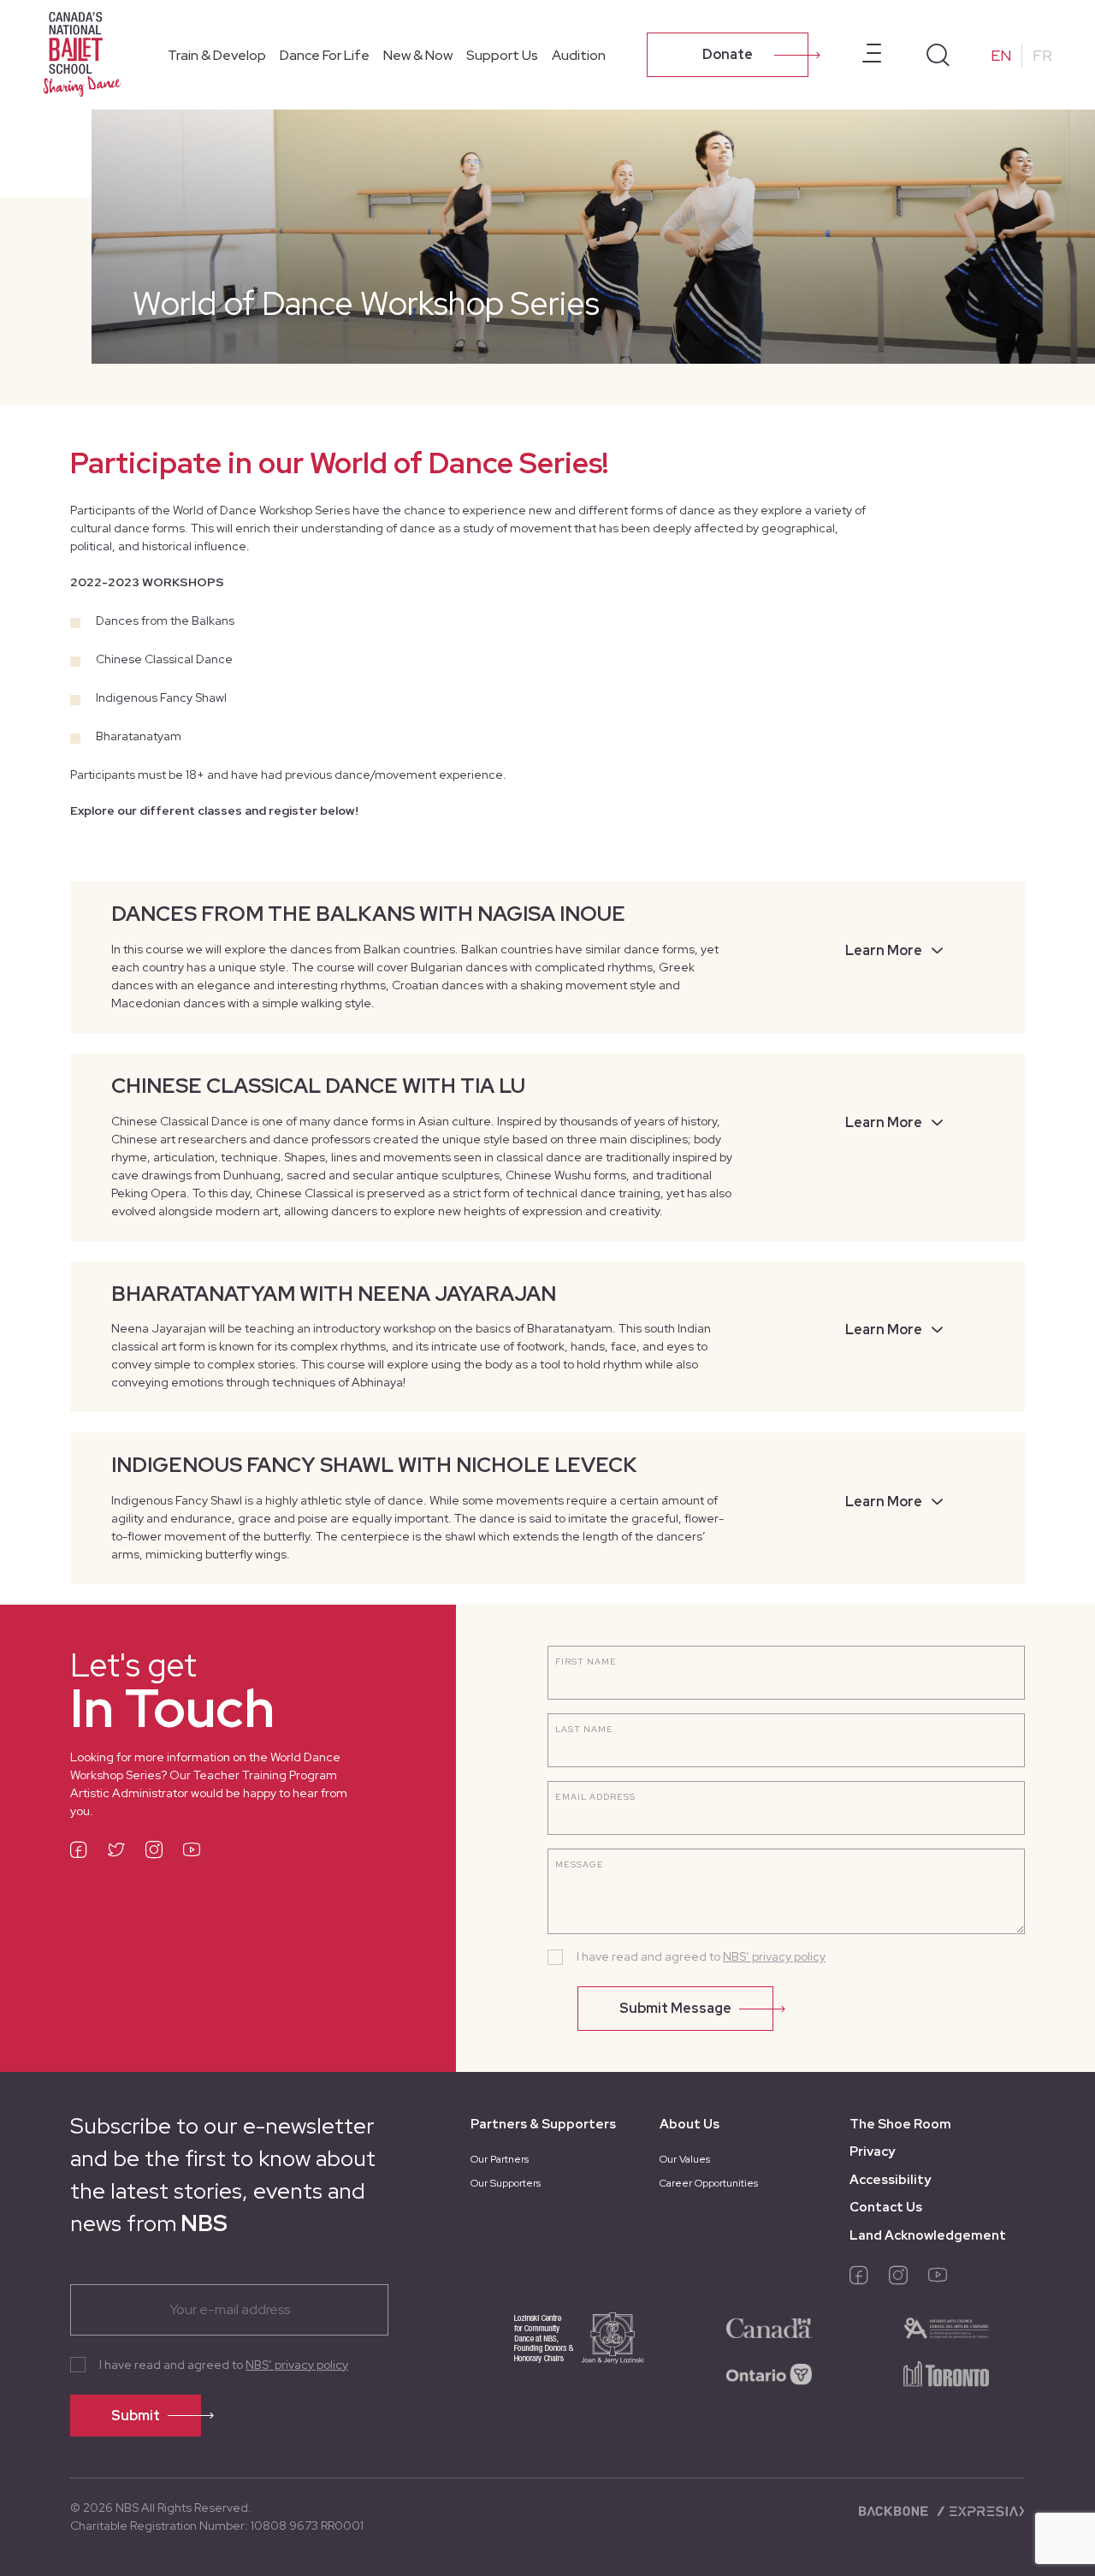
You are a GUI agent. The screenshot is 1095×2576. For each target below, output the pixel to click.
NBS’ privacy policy (774, 1956)
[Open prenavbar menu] (872, 55)
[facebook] (79, 1852)
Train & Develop (217, 55)
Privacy (872, 2152)
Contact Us (886, 2207)
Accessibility (890, 2180)
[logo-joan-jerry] (560, 2350)
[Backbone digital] (895, 2509)
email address (595, 1797)
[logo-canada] (769, 2327)
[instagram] (154, 1852)
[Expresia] (980, 2509)
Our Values (685, 2159)
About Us (690, 2124)
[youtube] (192, 1852)
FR (1042, 55)
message (580, 1864)
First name (586, 1662)
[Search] (938, 55)
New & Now (418, 55)
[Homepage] (86, 53)
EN (1001, 55)
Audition (579, 55)
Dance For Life (325, 55)
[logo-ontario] (769, 2373)
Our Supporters (506, 2183)
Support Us (502, 55)
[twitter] (116, 1852)
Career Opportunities (709, 2183)
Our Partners (500, 2159)
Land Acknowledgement (928, 2235)
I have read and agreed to (701, 1956)
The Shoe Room (900, 2124)
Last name (584, 1729)
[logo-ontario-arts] (946, 2327)
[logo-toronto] (946, 2373)
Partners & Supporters (543, 2124)
